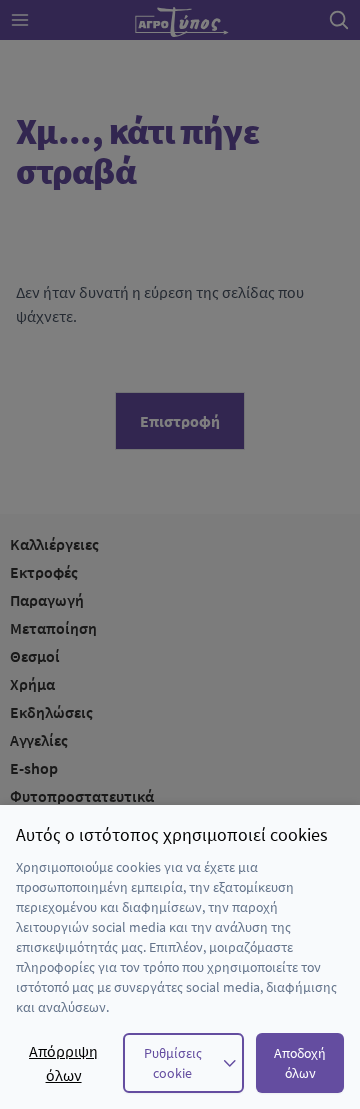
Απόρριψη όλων (63, 1063)
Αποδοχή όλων (300, 1063)
